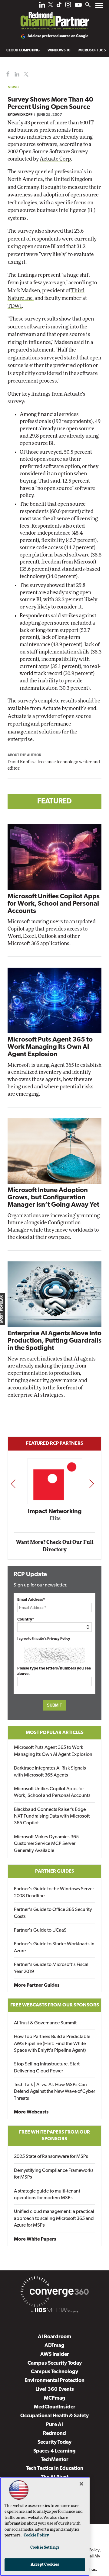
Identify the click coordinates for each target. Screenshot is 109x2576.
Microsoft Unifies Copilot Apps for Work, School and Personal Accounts (54, 904)
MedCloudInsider (55, 2407)
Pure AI (54, 2425)
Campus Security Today (55, 2363)
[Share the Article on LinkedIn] (16, 74)
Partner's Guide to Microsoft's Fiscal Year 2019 (51, 1968)
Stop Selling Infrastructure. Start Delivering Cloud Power (47, 2068)
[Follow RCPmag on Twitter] (51, 6)
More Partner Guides (37, 1985)
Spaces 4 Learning (54, 2451)
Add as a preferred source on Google (58, 36)
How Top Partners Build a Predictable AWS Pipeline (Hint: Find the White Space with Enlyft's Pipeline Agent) (52, 2044)
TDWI (15, 306)
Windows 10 (59, 50)
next (92, 1483)
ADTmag (54, 2346)
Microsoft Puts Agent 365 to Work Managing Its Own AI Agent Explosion (50, 1047)
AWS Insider (55, 2354)
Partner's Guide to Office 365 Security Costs (53, 1913)
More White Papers (35, 2239)
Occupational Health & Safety (54, 2416)
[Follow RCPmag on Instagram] (68, 6)
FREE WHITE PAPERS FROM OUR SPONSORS (54, 2136)
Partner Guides (55, 1871)
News (13, 87)
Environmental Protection (54, 2381)
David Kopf (22, 115)
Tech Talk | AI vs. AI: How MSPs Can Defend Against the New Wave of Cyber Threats (54, 2092)
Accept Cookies (45, 2565)
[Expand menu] (99, 7)
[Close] (81, 2484)
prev (13, 1483)
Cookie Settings (45, 2548)
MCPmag (55, 2398)
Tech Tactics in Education (55, 2469)
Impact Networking (55, 1512)
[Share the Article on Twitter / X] (25, 74)
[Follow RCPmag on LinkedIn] (42, 6)
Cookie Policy (36, 2535)
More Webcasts (31, 2112)
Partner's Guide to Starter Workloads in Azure (54, 1947)
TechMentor (55, 2460)
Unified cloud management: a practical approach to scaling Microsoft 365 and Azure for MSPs (54, 2219)
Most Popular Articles (55, 1733)
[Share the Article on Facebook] (7, 74)
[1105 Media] (54, 2311)
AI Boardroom (54, 2337)
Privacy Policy (59, 1639)
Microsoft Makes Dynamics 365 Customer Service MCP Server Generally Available (46, 1844)
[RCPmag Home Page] (54, 16)
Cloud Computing (23, 50)
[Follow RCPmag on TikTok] (59, 6)
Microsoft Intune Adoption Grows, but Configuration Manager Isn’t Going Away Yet (53, 1198)
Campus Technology (54, 2372)
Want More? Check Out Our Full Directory (55, 1546)
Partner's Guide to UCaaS (40, 1930)
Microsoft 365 (92, 50)
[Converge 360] (54, 2293)
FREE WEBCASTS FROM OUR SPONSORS (55, 2005)
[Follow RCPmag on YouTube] (78, 6)
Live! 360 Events (55, 2389)
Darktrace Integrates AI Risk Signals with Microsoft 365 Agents (50, 1772)
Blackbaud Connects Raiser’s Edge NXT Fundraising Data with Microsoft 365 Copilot (52, 1817)
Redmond (54, 2434)
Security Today (54, 2442)
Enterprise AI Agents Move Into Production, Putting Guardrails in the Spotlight (54, 1341)
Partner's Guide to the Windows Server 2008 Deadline (54, 1892)
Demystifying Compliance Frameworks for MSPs (54, 2174)
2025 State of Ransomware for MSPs (51, 2157)
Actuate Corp (55, 159)
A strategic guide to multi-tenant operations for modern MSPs (47, 2195)
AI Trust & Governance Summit (45, 2023)
